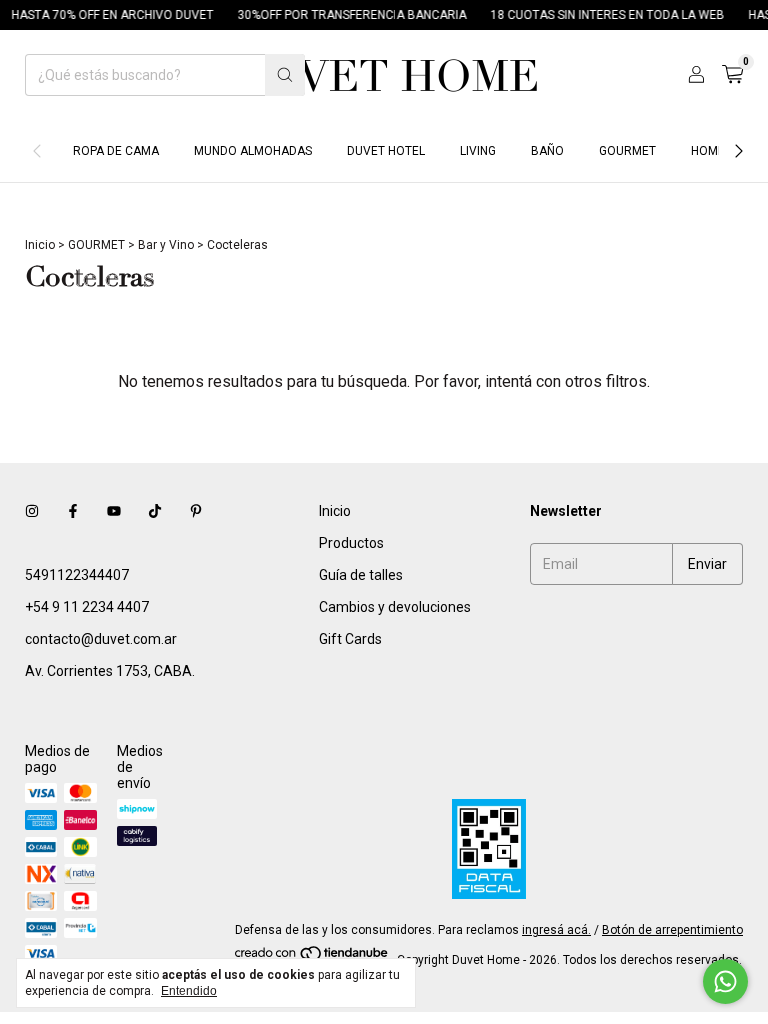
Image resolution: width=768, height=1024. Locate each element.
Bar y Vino (166, 245)
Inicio (40, 245)
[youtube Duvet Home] (114, 511)
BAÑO (547, 151)
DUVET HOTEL (386, 151)
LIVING (478, 151)
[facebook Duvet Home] (73, 511)
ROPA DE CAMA (116, 151)
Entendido (189, 991)
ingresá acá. (556, 930)
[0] (732, 75)
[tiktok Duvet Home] (155, 511)
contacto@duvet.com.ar (101, 639)
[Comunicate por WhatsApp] (725, 981)
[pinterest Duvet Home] (196, 511)
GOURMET (627, 151)
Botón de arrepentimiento (672, 930)
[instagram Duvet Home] (32, 511)
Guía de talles (361, 575)
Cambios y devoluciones (395, 607)
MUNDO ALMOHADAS (253, 151)
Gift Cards (350, 639)
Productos (351, 543)
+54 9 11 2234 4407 (87, 607)
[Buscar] (285, 75)
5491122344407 (77, 575)
